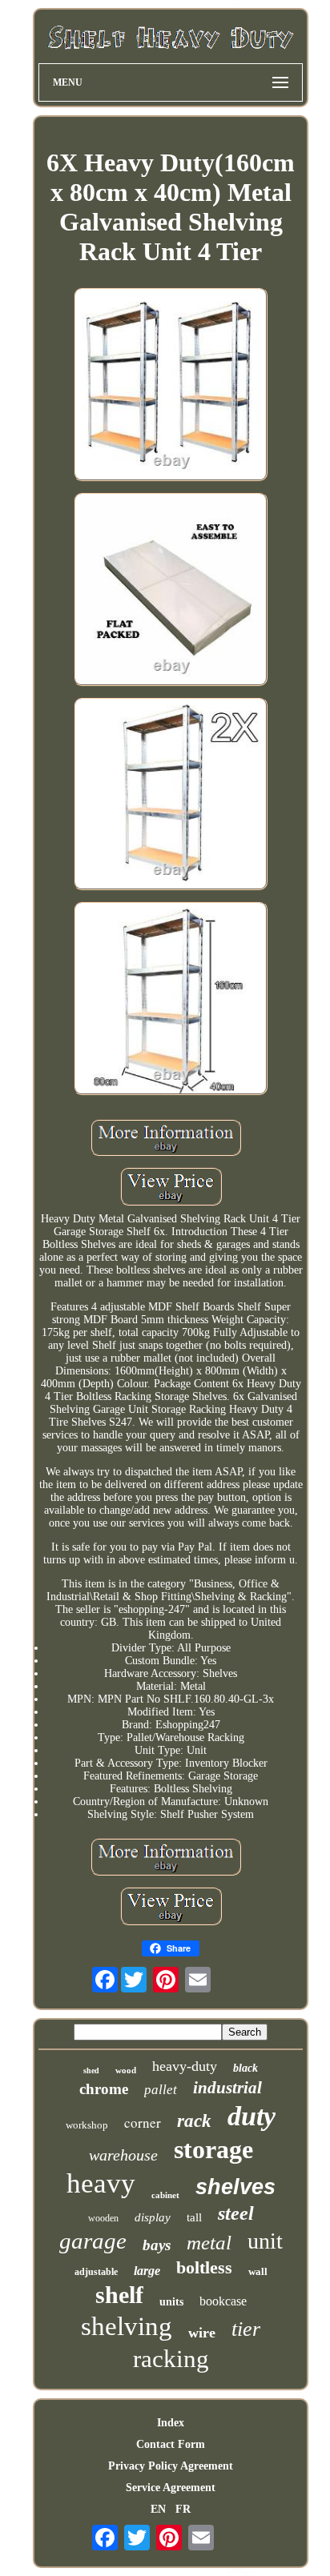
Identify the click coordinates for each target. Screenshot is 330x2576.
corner (143, 2123)
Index (171, 2423)
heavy (101, 2183)
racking (171, 2359)
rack (194, 2121)
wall (258, 2271)
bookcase (223, 2301)
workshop (87, 2125)
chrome (104, 2089)
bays (157, 2245)
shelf (119, 2295)
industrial (227, 2088)
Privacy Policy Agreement (171, 2466)
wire (202, 2333)
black (245, 2068)
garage (93, 2241)
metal (209, 2243)
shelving (127, 2326)
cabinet (165, 2195)
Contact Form (171, 2444)
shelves (235, 2187)
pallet (161, 2090)
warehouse (123, 2155)
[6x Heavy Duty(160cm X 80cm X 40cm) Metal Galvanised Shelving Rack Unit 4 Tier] (171, 386)
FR (183, 2509)
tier (246, 2329)
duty (252, 2116)
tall (194, 2217)
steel (236, 2213)
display (153, 2217)
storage (213, 2149)
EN (158, 2509)
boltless (204, 2267)
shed (91, 2070)
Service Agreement (171, 2488)
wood (126, 2070)
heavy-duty (185, 2066)
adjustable (96, 2272)
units (171, 2302)
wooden (103, 2218)
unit (265, 2241)
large (147, 2271)
